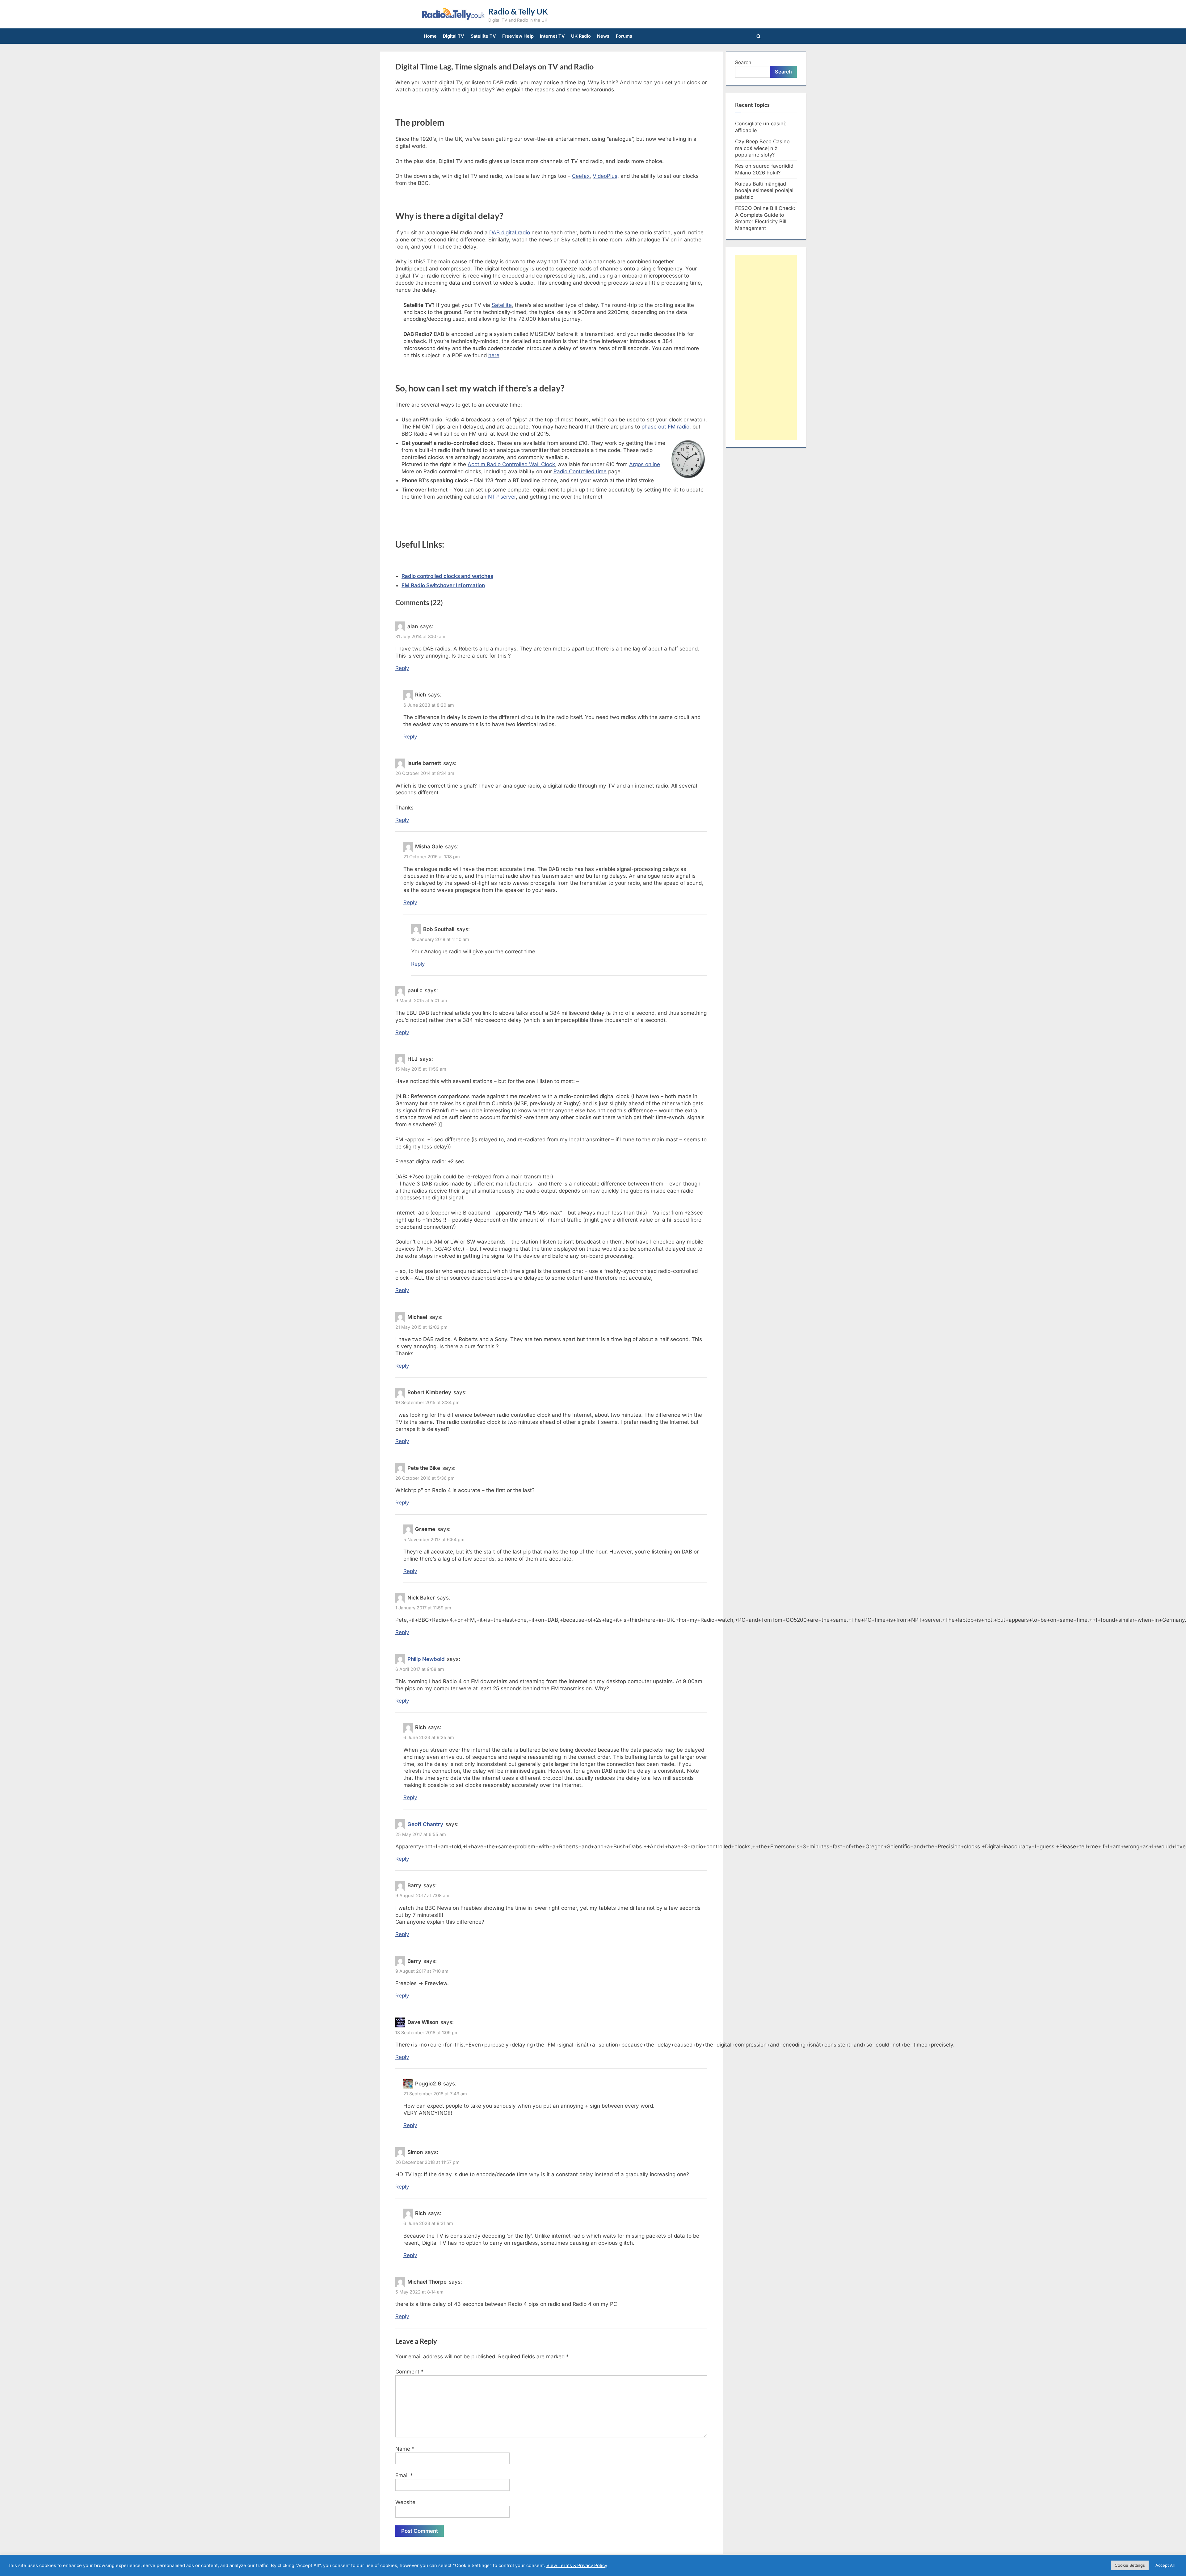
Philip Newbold (426, 1659)
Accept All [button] (1165, 2565)
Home (430, 36)
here (494, 355)
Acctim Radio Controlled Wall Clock (511, 464)
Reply (402, 668)
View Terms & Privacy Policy (577, 2566)
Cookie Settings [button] (1130, 2565)
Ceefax (581, 176)
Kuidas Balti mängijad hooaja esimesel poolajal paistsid (764, 190)
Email (404, 2475)
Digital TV (454, 36)
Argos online (645, 464)
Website (405, 2502)
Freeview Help (518, 36)
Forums (624, 36)
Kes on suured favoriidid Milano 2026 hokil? (764, 169)
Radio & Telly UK (518, 11)
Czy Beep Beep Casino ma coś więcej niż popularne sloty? (762, 148)
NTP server (502, 497)
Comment (410, 2372)
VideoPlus (605, 176)
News (603, 36)
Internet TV (552, 36)
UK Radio (581, 36)
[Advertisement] (766, 347)
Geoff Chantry (425, 1824)
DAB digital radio (510, 232)
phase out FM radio (665, 427)
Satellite (502, 305)
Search (743, 62)
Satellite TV (483, 36)
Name (405, 2449)
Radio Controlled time (580, 471)
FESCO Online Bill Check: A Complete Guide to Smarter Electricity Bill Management (765, 218)
